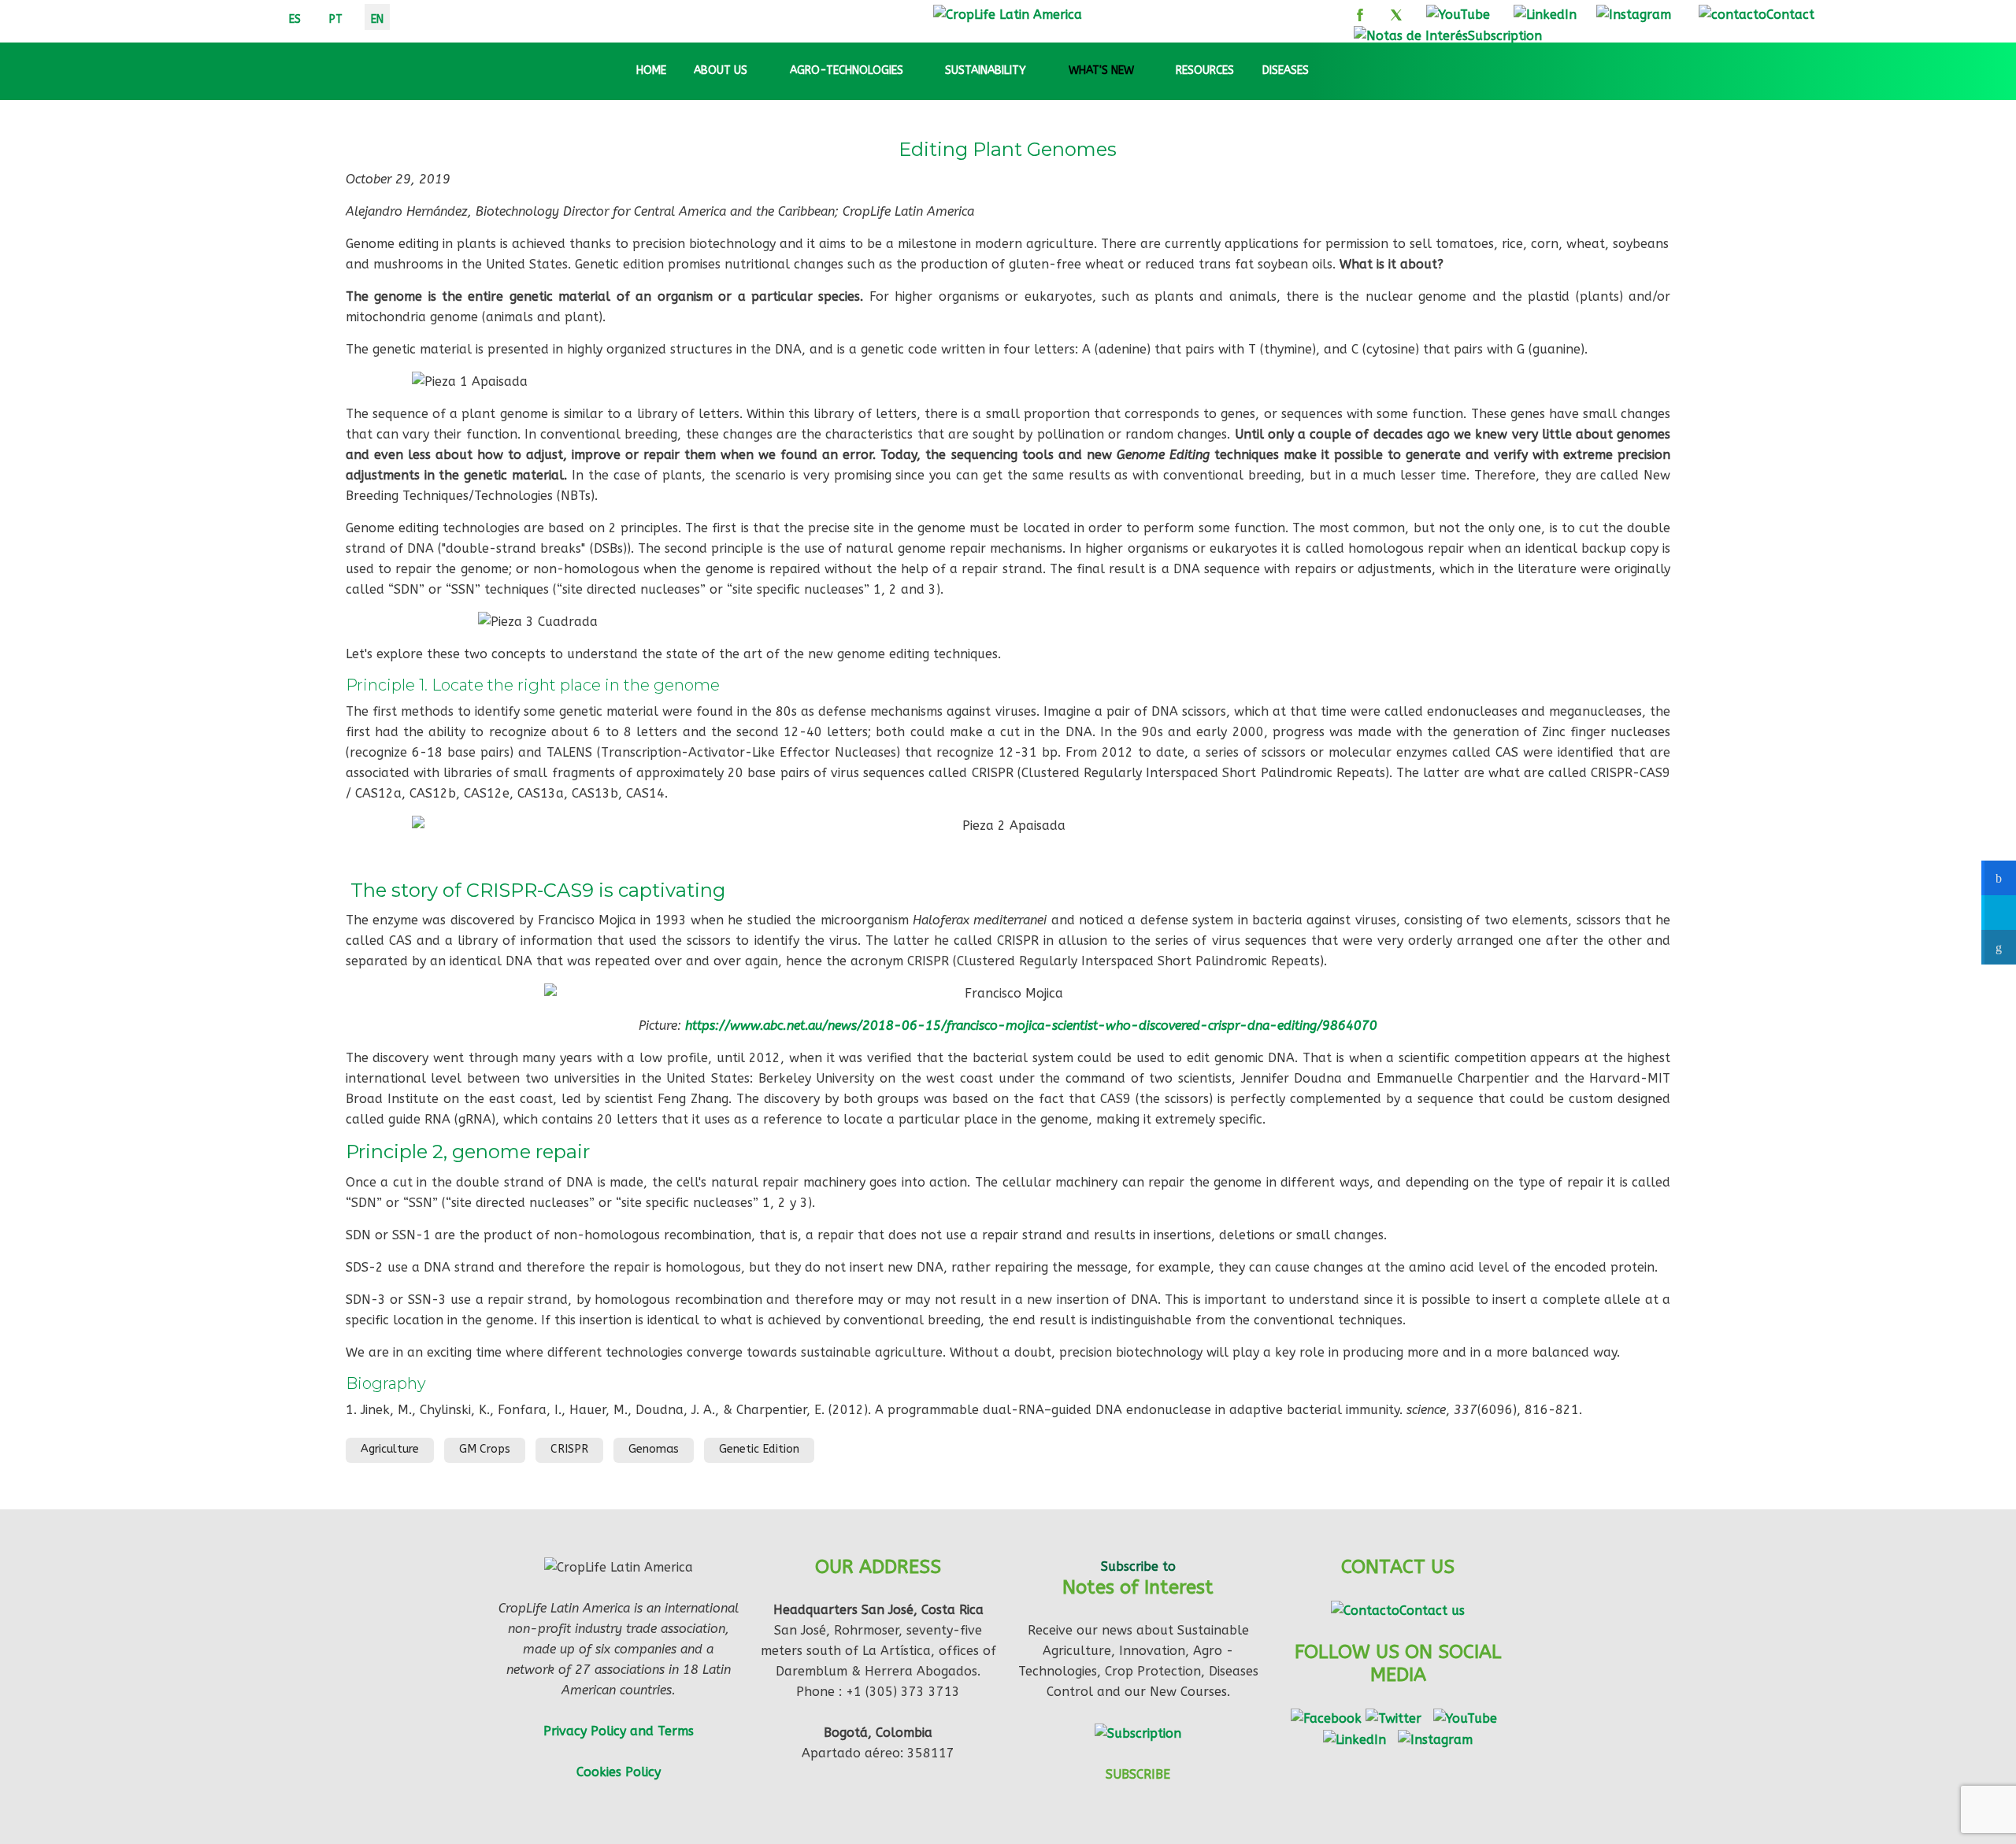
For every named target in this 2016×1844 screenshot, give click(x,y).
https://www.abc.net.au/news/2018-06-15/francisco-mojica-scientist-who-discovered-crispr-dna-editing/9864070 (1031, 1026)
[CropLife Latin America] (1008, 14)
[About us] (762, 71)
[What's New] (1148, 71)
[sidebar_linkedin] (1999, 947)
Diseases (1286, 70)
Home (650, 70)
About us (721, 70)
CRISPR (569, 1449)
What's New (1101, 70)
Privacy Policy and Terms (619, 1731)
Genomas (654, 1449)
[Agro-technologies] (917, 71)
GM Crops (485, 1449)
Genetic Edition (759, 1449)
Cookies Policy (619, 1772)
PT (336, 19)
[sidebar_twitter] (1999, 913)
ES (295, 19)
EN (377, 19)
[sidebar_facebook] (1999, 878)
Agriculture (390, 1449)
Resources (1205, 70)
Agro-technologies (847, 70)
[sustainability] (1040, 71)
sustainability (986, 70)
